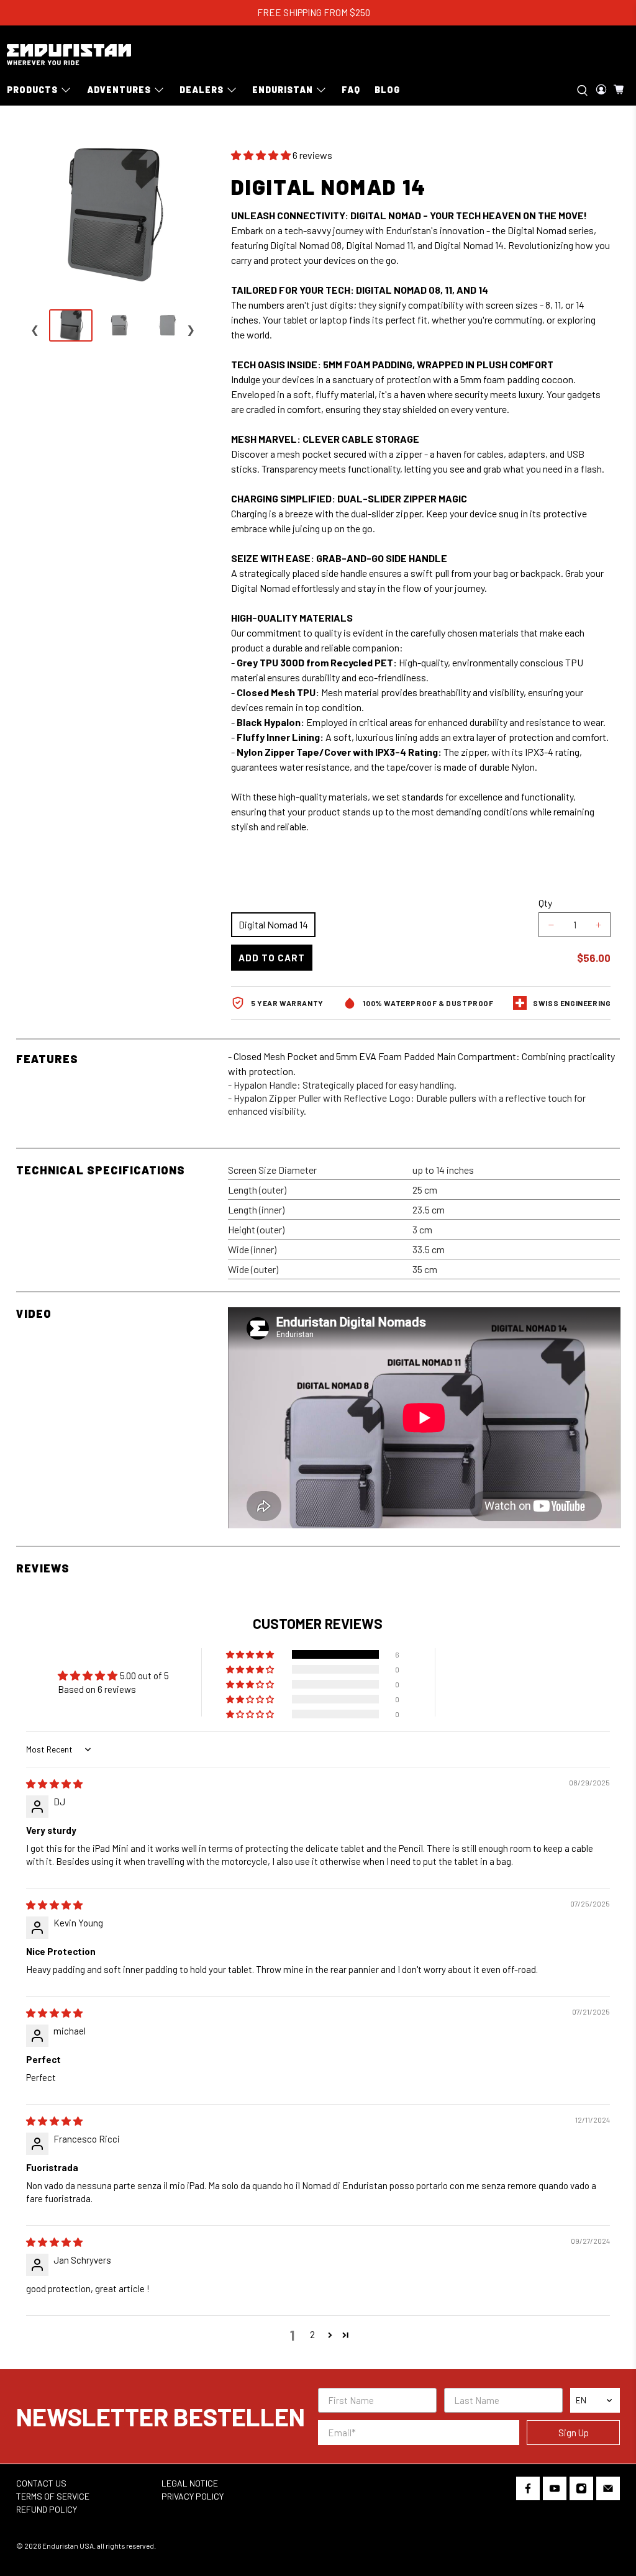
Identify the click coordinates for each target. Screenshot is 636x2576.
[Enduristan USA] (69, 55)
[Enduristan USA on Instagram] (581, 2491)
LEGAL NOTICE (190, 2483)
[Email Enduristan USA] (608, 2491)
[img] (54, 1784)
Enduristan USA (68, 2546)
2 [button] (312, 2334)
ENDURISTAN (283, 90)
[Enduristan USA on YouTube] (555, 2491)
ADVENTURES (119, 90)
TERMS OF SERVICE (53, 2496)
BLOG (387, 90)
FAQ (351, 90)
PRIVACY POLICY (193, 2496)
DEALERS (202, 90)
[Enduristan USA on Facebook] (528, 2491)
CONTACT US (41, 2483)
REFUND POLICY (47, 2509)
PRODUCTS (32, 90)
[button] (261, 155)
